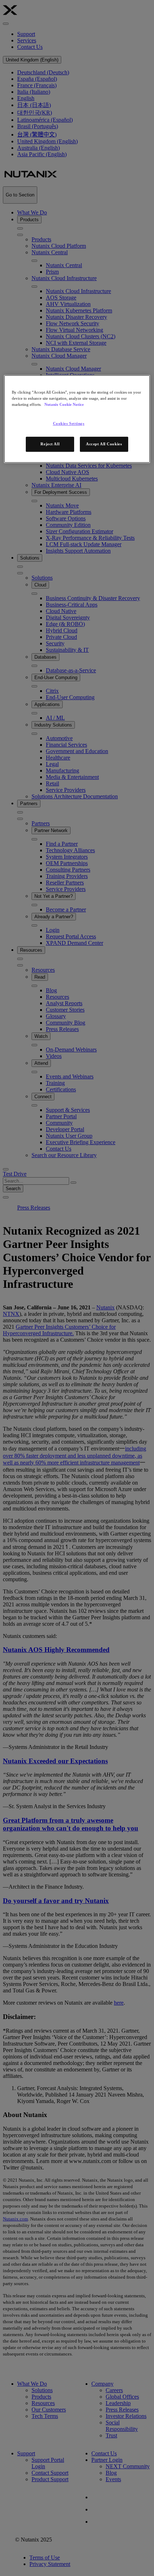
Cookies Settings (69, 423)
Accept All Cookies (104, 444)
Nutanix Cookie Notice (64, 404)
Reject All (50, 444)
